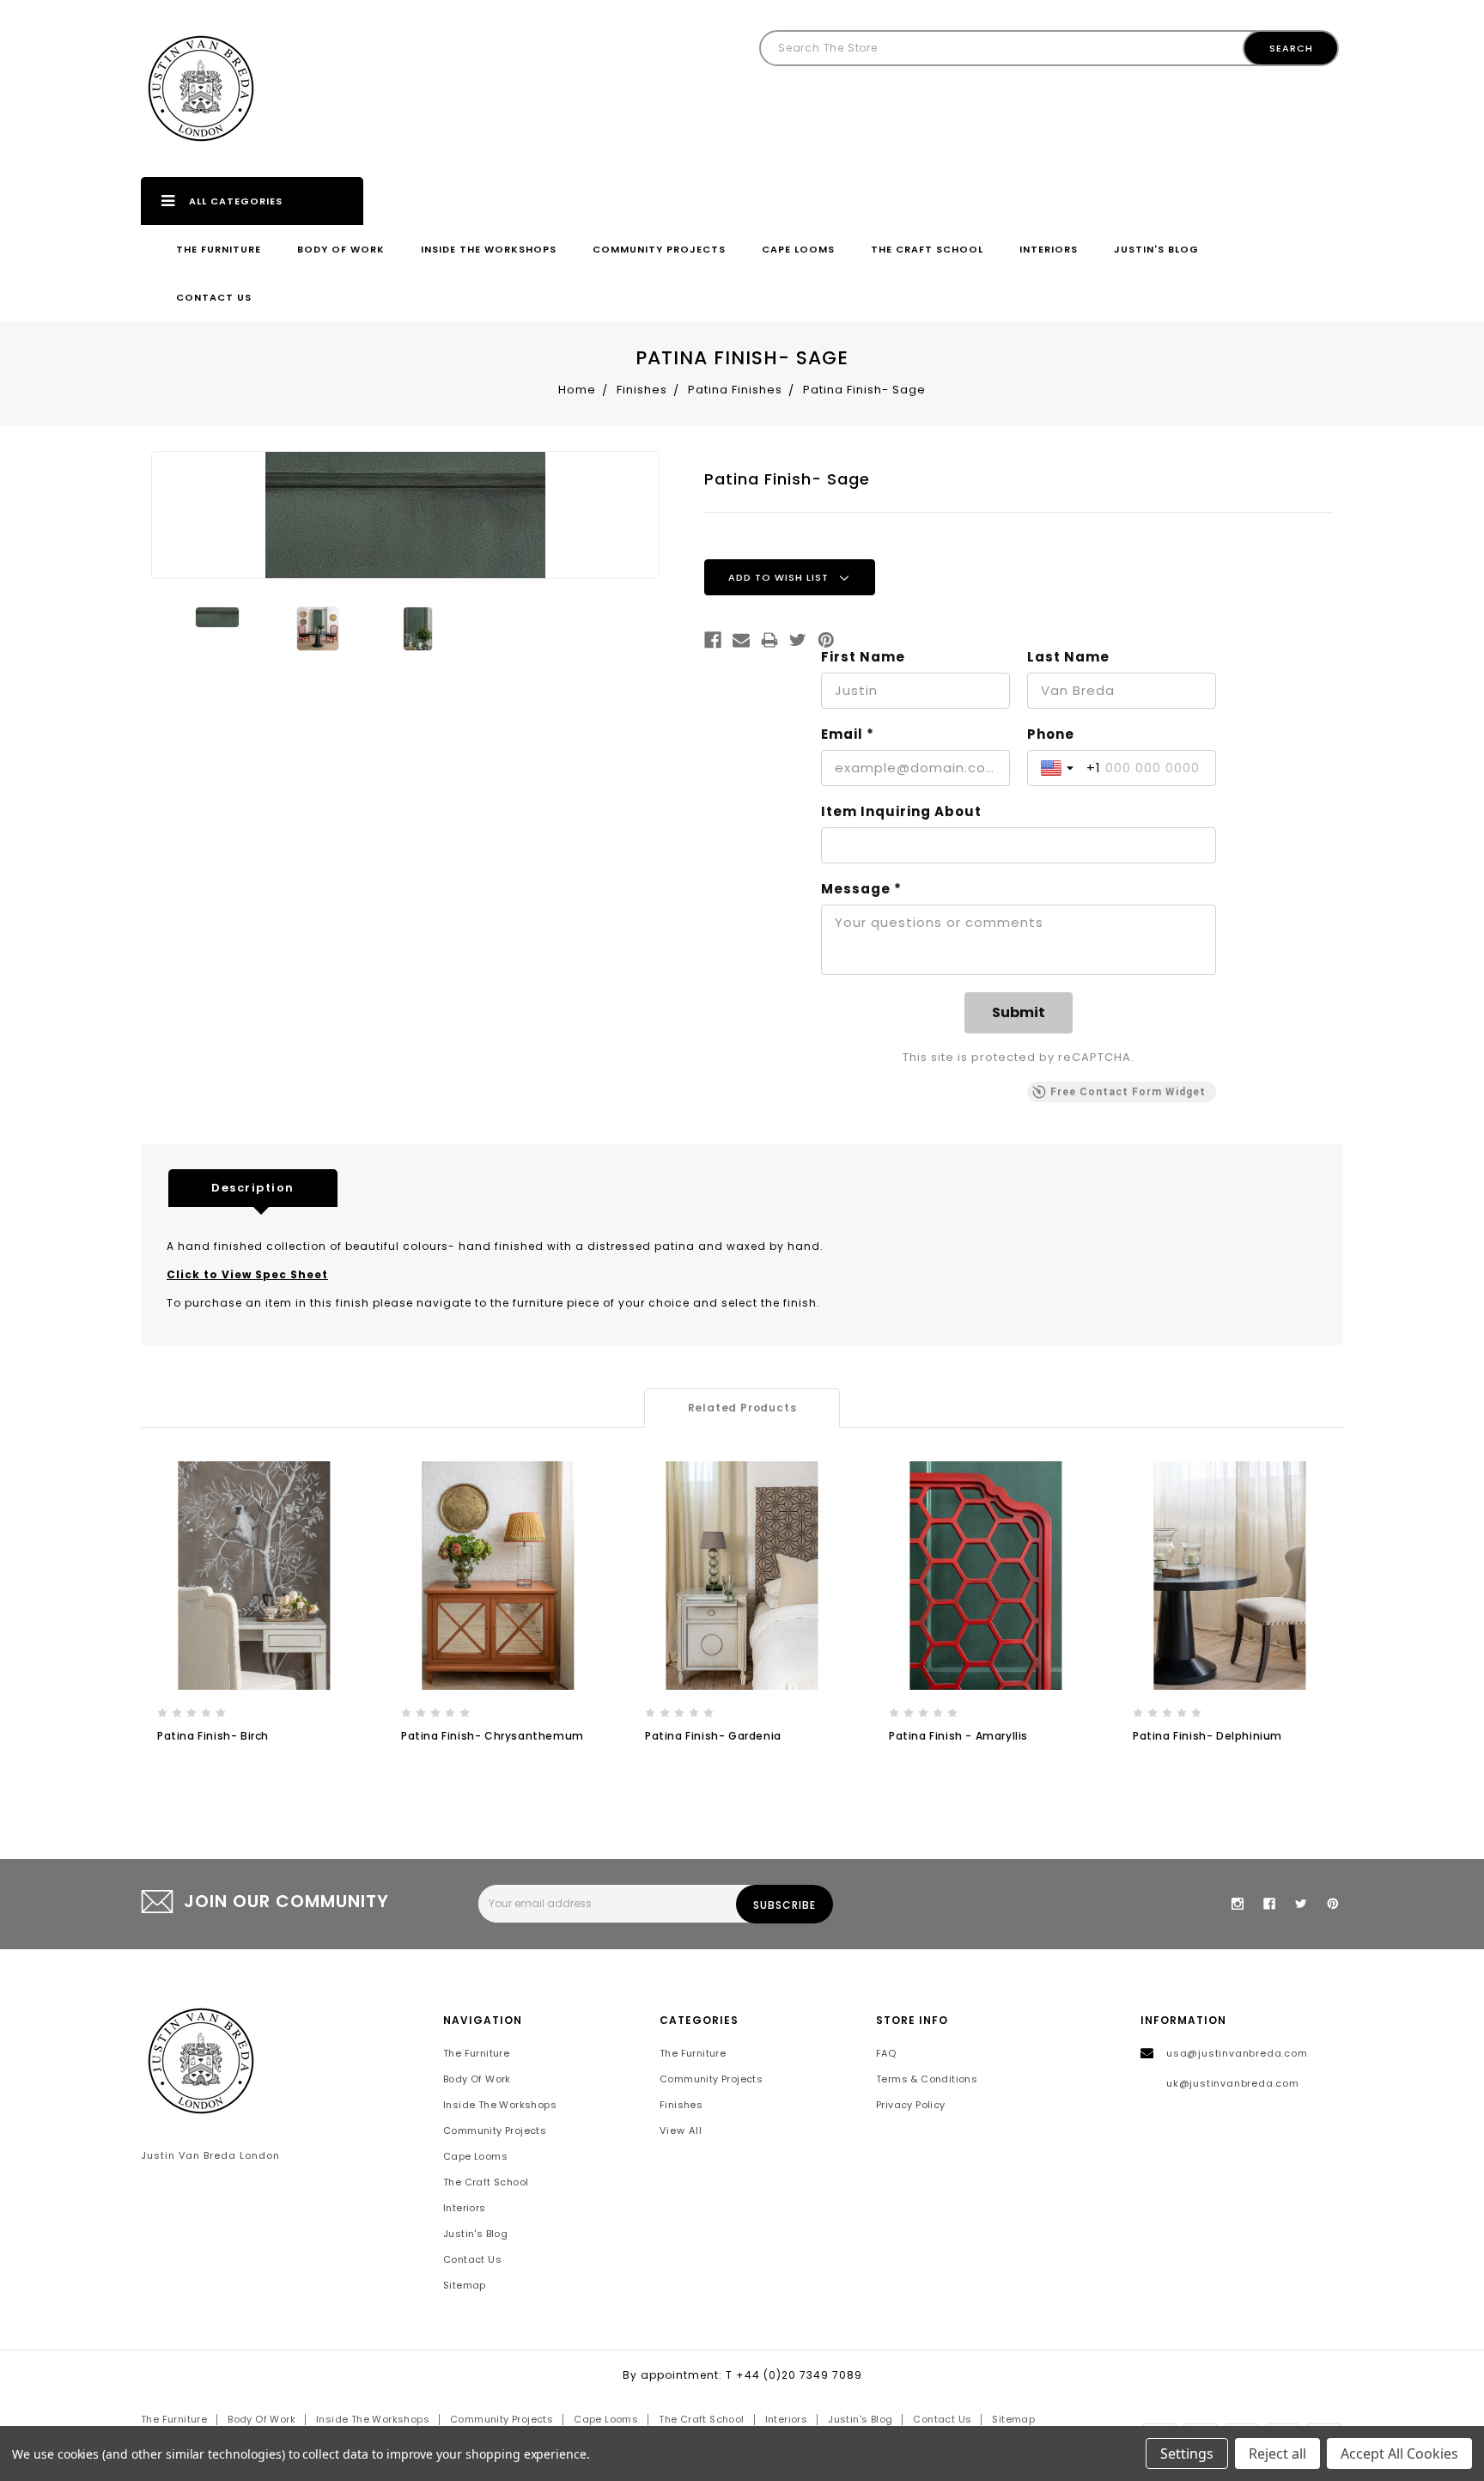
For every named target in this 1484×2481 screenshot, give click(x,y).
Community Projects (659, 249)
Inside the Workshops (489, 249)
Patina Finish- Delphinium (1207, 1736)
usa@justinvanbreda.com (1237, 2053)
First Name (863, 657)
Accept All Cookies (1399, 2454)
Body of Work (341, 249)
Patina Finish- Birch (213, 1736)
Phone (1051, 735)
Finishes (681, 2105)
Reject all (1277, 2454)
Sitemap (465, 2285)
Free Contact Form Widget (1128, 1092)
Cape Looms (798, 249)
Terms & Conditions (927, 2079)
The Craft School (927, 249)
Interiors (1049, 249)
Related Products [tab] (742, 1408)
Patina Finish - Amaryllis (958, 1736)
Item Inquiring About (901, 812)
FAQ (886, 2053)
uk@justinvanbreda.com (1233, 2083)
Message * (861, 889)
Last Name (1068, 657)
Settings (1187, 2454)
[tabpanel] (254, 1621)
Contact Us (214, 297)
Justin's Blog (1156, 249)
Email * (848, 735)
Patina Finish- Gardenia (713, 1736)
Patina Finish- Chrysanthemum (493, 1736)
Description (253, 1188)
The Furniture (219, 249)
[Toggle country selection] (1059, 768)
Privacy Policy (911, 2105)
